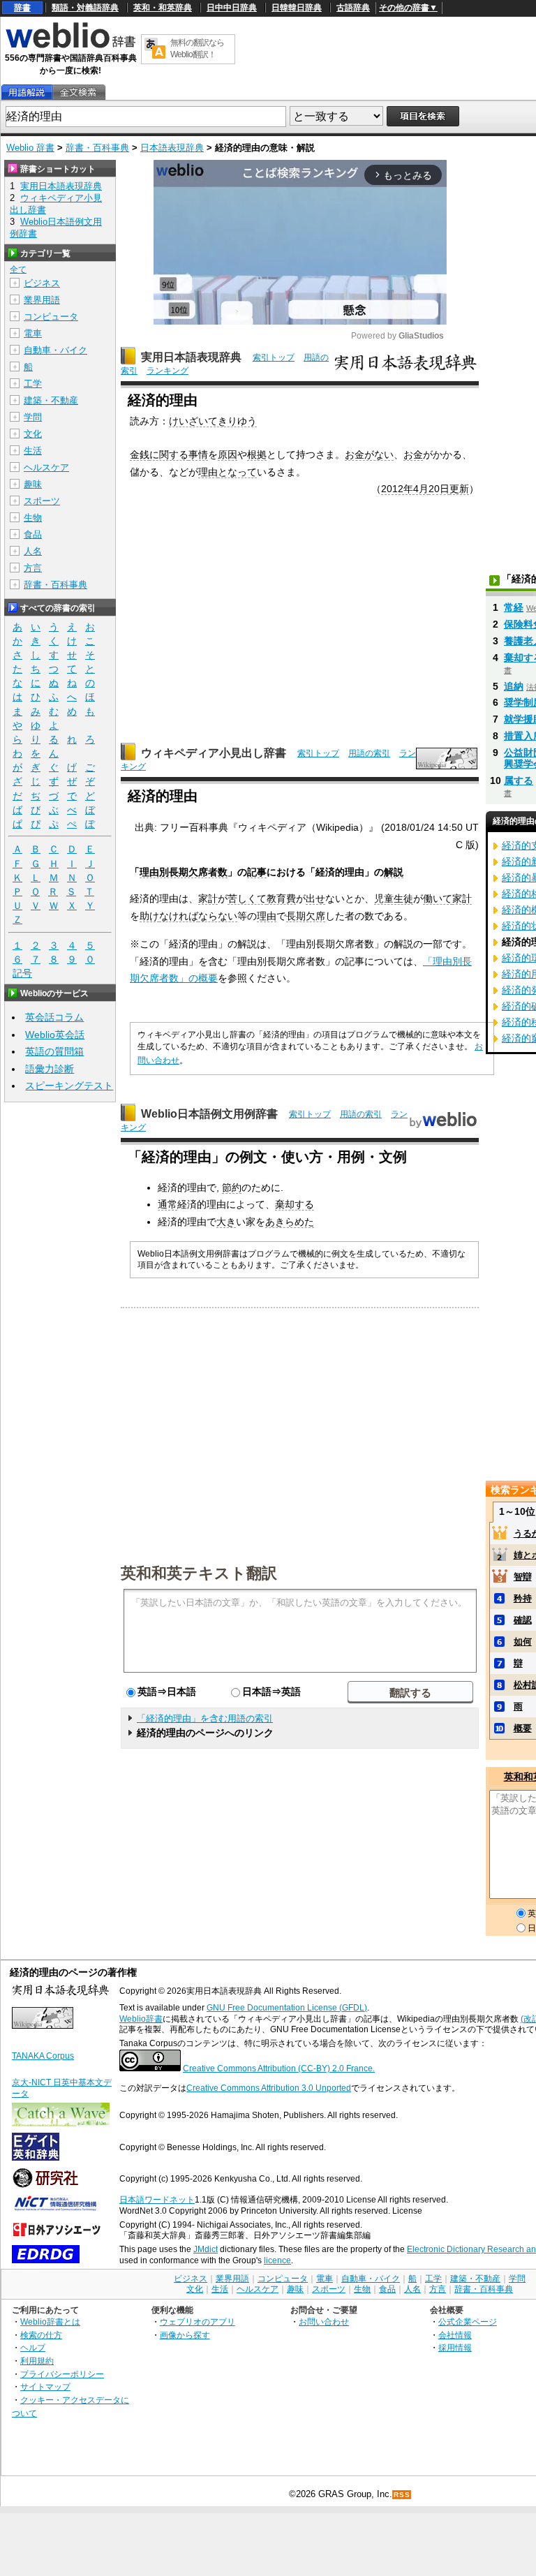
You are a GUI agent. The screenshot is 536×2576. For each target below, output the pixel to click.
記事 (257, 872)
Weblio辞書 (141, 2019)
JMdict (206, 2249)
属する (519, 780)
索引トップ (274, 357)
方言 (33, 568)
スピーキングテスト (69, 1086)
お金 (413, 454)
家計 (208, 898)
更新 (459, 489)
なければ (179, 916)
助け (149, 916)
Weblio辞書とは (50, 2322)
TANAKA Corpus (43, 2056)
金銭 (140, 454)
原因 (228, 454)
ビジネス (42, 283)
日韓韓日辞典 (297, 8)
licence (277, 2260)
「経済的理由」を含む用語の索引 (205, 1718)
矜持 (523, 1598)
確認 (523, 1620)
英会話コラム (54, 1017)
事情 (198, 454)
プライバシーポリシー (62, 2374)
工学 (33, 384)
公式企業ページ (468, 2322)
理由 (208, 472)
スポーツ (42, 501)
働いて (438, 898)
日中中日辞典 (232, 8)
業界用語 (42, 300)
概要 (523, 1728)
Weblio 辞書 (30, 148)
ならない (218, 916)
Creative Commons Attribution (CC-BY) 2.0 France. (279, 2068)
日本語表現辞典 (172, 148)
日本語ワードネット (157, 2200)
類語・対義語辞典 (85, 8)
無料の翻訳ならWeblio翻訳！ (197, 49)
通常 (167, 1204)
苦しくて (247, 898)
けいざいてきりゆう (213, 421)
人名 (33, 551)
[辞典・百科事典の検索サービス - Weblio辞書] (70, 46)
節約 (232, 1187)
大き (226, 1222)
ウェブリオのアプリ (198, 2322)
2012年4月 (405, 489)
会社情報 (455, 2335)
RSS (402, 2495)
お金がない (369, 454)
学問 (33, 417)
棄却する (295, 1204)
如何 (523, 1642)
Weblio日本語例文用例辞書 (209, 1114)
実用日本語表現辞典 (191, 357)
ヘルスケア (46, 467)
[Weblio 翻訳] (155, 49)
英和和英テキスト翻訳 (199, 1572)
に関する (169, 454)
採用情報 (455, 2347)
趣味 (33, 484)
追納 (514, 686)
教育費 (281, 898)
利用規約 (37, 2361)
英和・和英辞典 (163, 8)
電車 (33, 333)
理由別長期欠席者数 (184, 872)
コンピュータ (51, 317)
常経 (514, 607)
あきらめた (290, 1222)
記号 (22, 973)
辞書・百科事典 (97, 148)
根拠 (257, 454)
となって (237, 472)
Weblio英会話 (55, 1035)
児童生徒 (394, 898)
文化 (33, 434)
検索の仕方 (41, 2335)
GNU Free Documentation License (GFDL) (287, 2008)
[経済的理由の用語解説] (27, 92)
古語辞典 (353, 8)
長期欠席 (306, 916)
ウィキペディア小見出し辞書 (214, 753)
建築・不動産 (51, 400)
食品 (33, 534)
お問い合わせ (324, 2322)
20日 (439, 489)
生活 (33, 451)
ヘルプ (33, 2347)
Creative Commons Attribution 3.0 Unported (269, 2088)
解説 (394, 872)
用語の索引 (369, 753)
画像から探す (185, 2335)
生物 (33, 518)
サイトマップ (45, 2386)
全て (18, 269)
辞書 (22, 8)
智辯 (523, 1577)
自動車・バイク (55, 350)
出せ (315, 898)
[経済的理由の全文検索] (78, 92)
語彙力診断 (50, 1069)
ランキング (167, 371)
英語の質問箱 (54, 1051)
